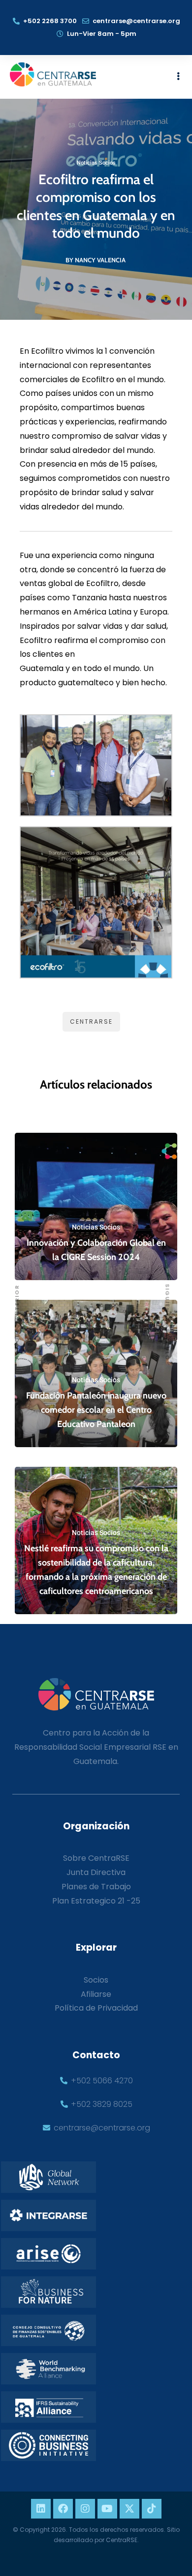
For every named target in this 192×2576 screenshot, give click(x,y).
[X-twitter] (129, 2509)
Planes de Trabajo (96, 1887)
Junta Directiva (96, 1872)
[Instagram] (85, 2509)
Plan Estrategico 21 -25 (96, 1901)
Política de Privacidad (96, 2008)
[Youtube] (107, 2509)
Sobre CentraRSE (96, 1858)
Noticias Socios (96, 163)
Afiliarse (96, 1994)
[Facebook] (63, 2509)
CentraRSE (91, 1022)
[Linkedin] (41, 2509)
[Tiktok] (152, 2509)
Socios (96, 1980)
